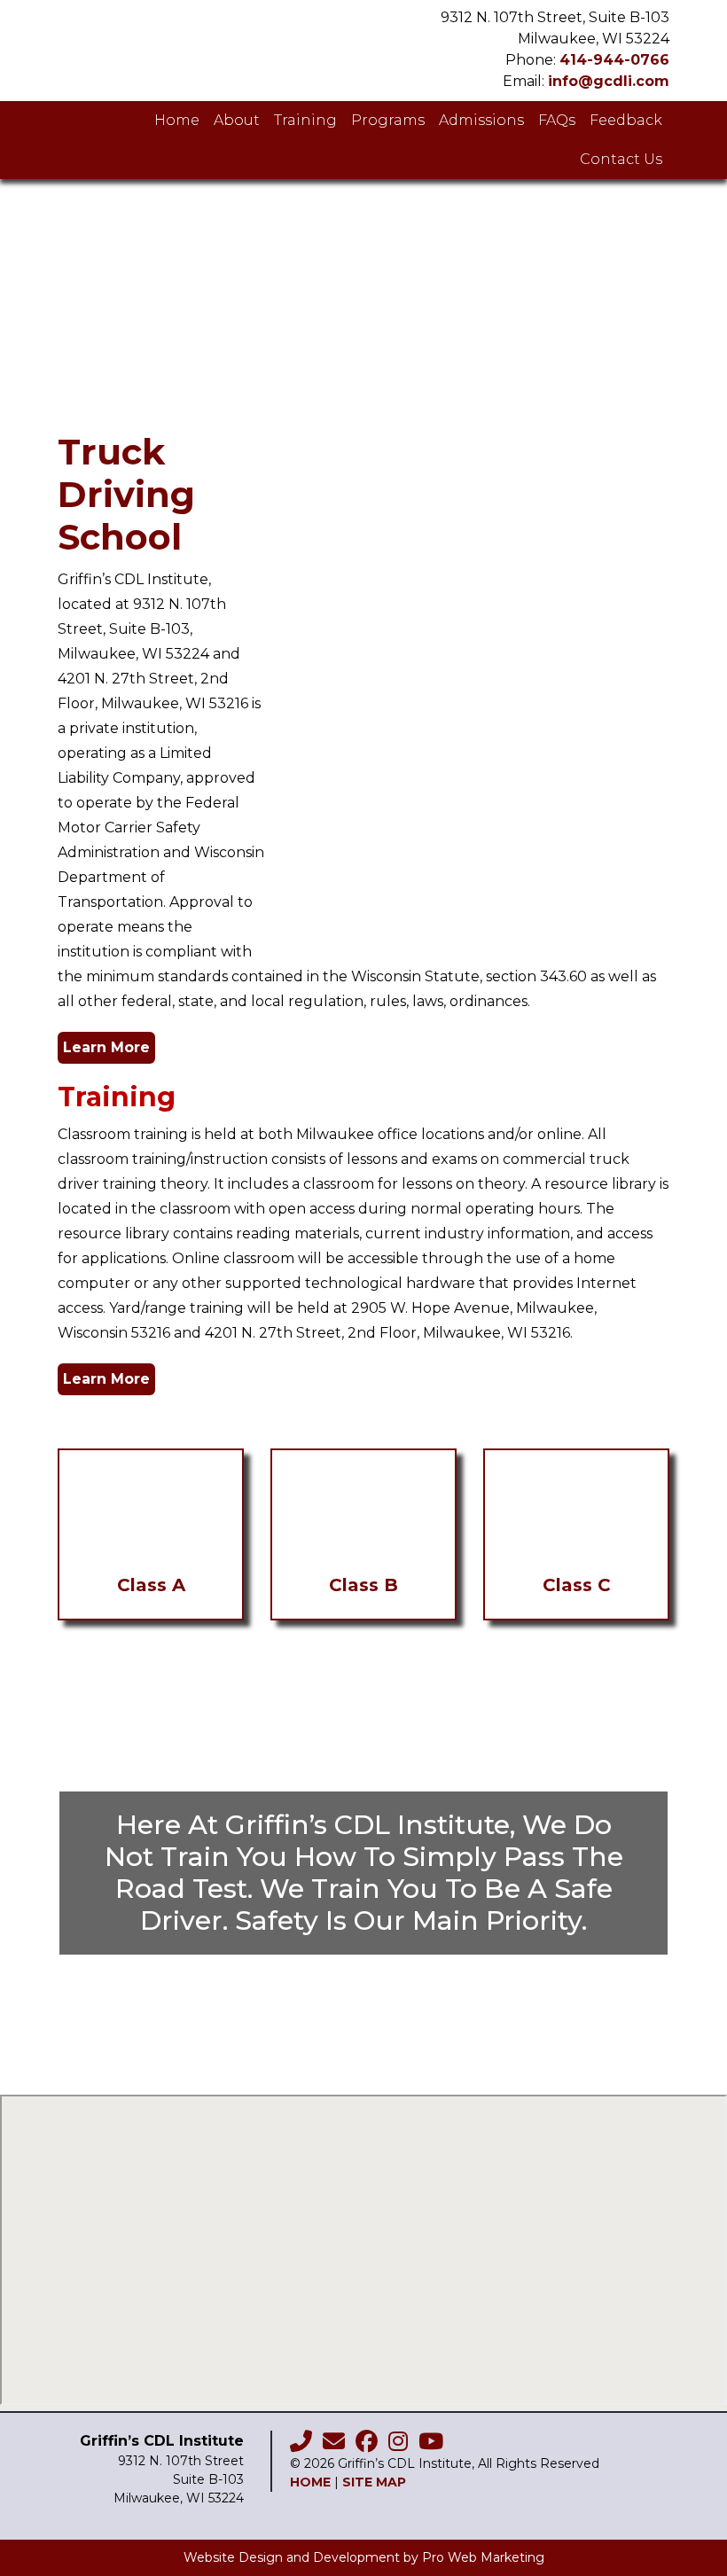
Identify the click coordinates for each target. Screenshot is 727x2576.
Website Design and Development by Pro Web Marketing (364, 2557)
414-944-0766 (614, 60)
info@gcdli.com (609, 81)
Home (310, 2482)
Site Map (374, 2482)
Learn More (106, 1047)
